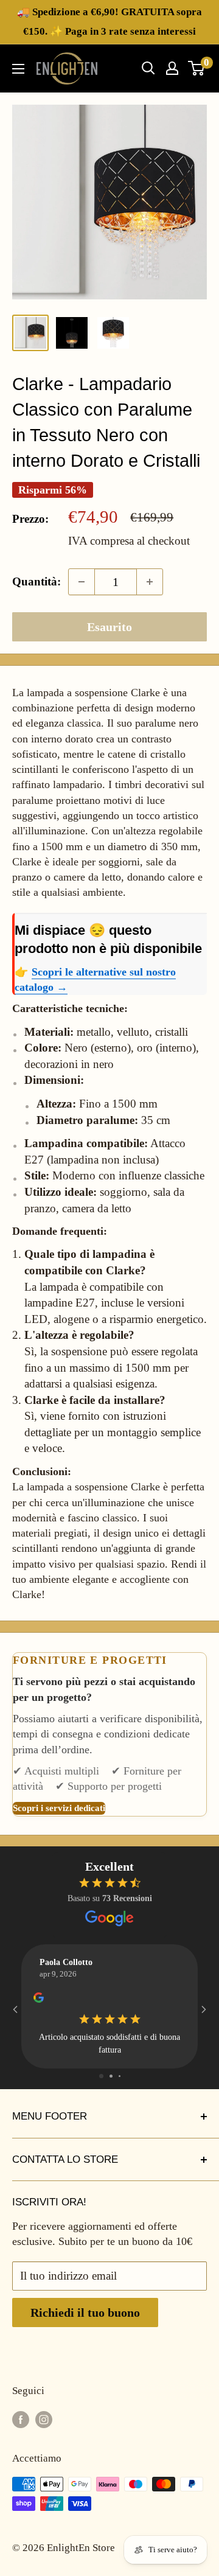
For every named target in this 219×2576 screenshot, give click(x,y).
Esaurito (109, 627)
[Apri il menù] (18, 69)
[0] (197, 68)
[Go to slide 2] (111, 2076)
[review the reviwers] (39, 2001)
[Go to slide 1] (101, 2076)
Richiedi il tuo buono (85, 2312)
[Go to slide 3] (120, 2076)
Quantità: (36, 581)
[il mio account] (172, 68)
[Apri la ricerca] (148, 68)
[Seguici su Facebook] (21, 2419)
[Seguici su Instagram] (44, 2419)
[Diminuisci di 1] (82, 582)
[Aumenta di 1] (150, 582)
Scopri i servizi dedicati (59, 1808)
